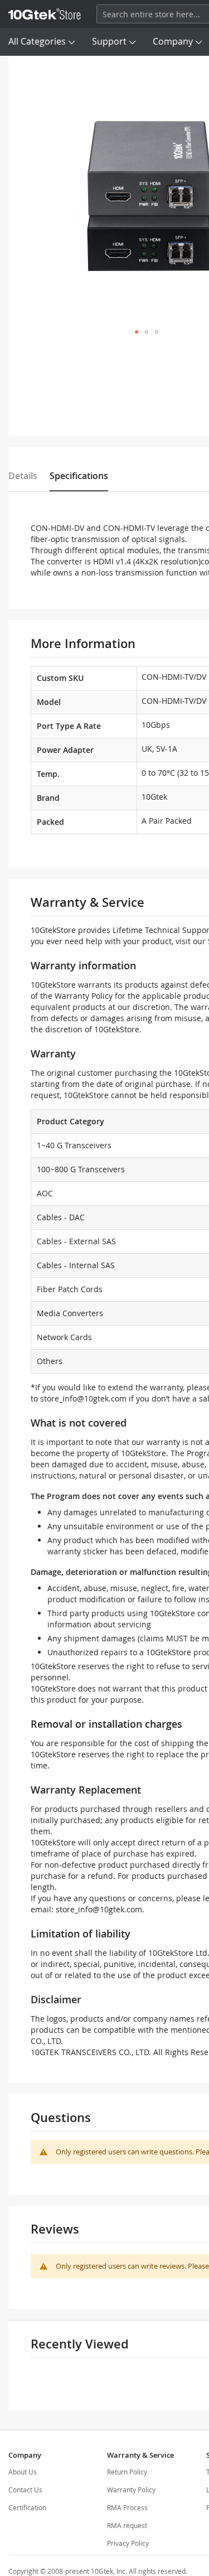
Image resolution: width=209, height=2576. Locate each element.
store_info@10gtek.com (83, 1398)
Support (109, 41)
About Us (23, 2472)
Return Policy (127, 2472)
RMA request (127, 2525)
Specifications (79, 476)
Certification (27, 2507)
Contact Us (25, 2490)
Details (23, 476)
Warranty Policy (131, 2490)
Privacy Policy (128, 2543)
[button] (137, 332)
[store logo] (45, 14)
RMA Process (127, 2507)
